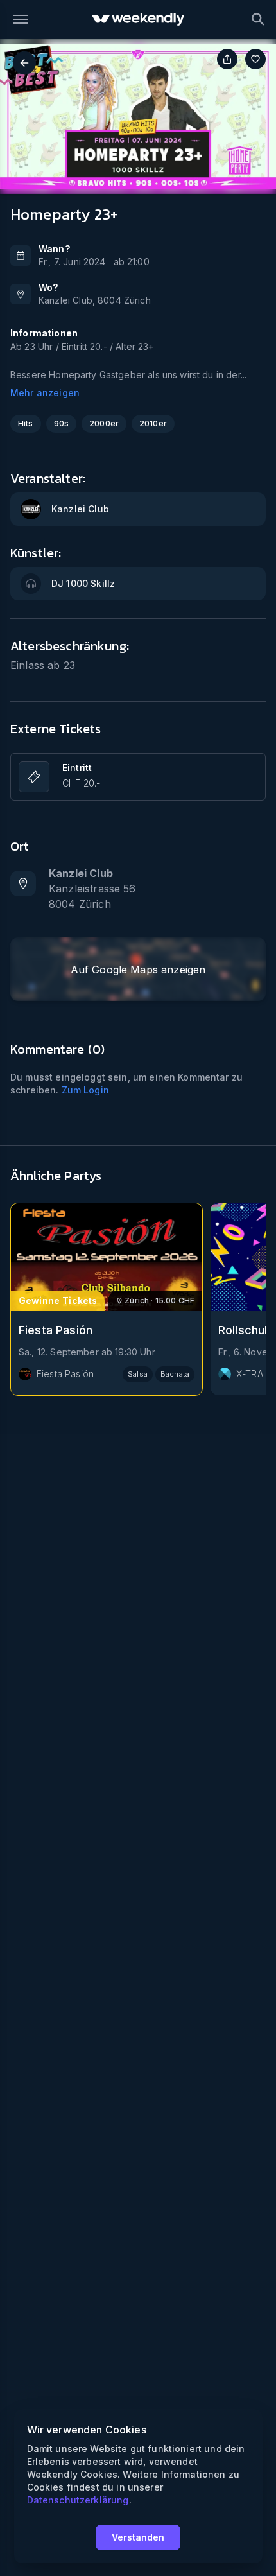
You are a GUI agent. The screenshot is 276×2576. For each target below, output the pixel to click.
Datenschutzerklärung (78, 2500)
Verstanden (138, 2537)
